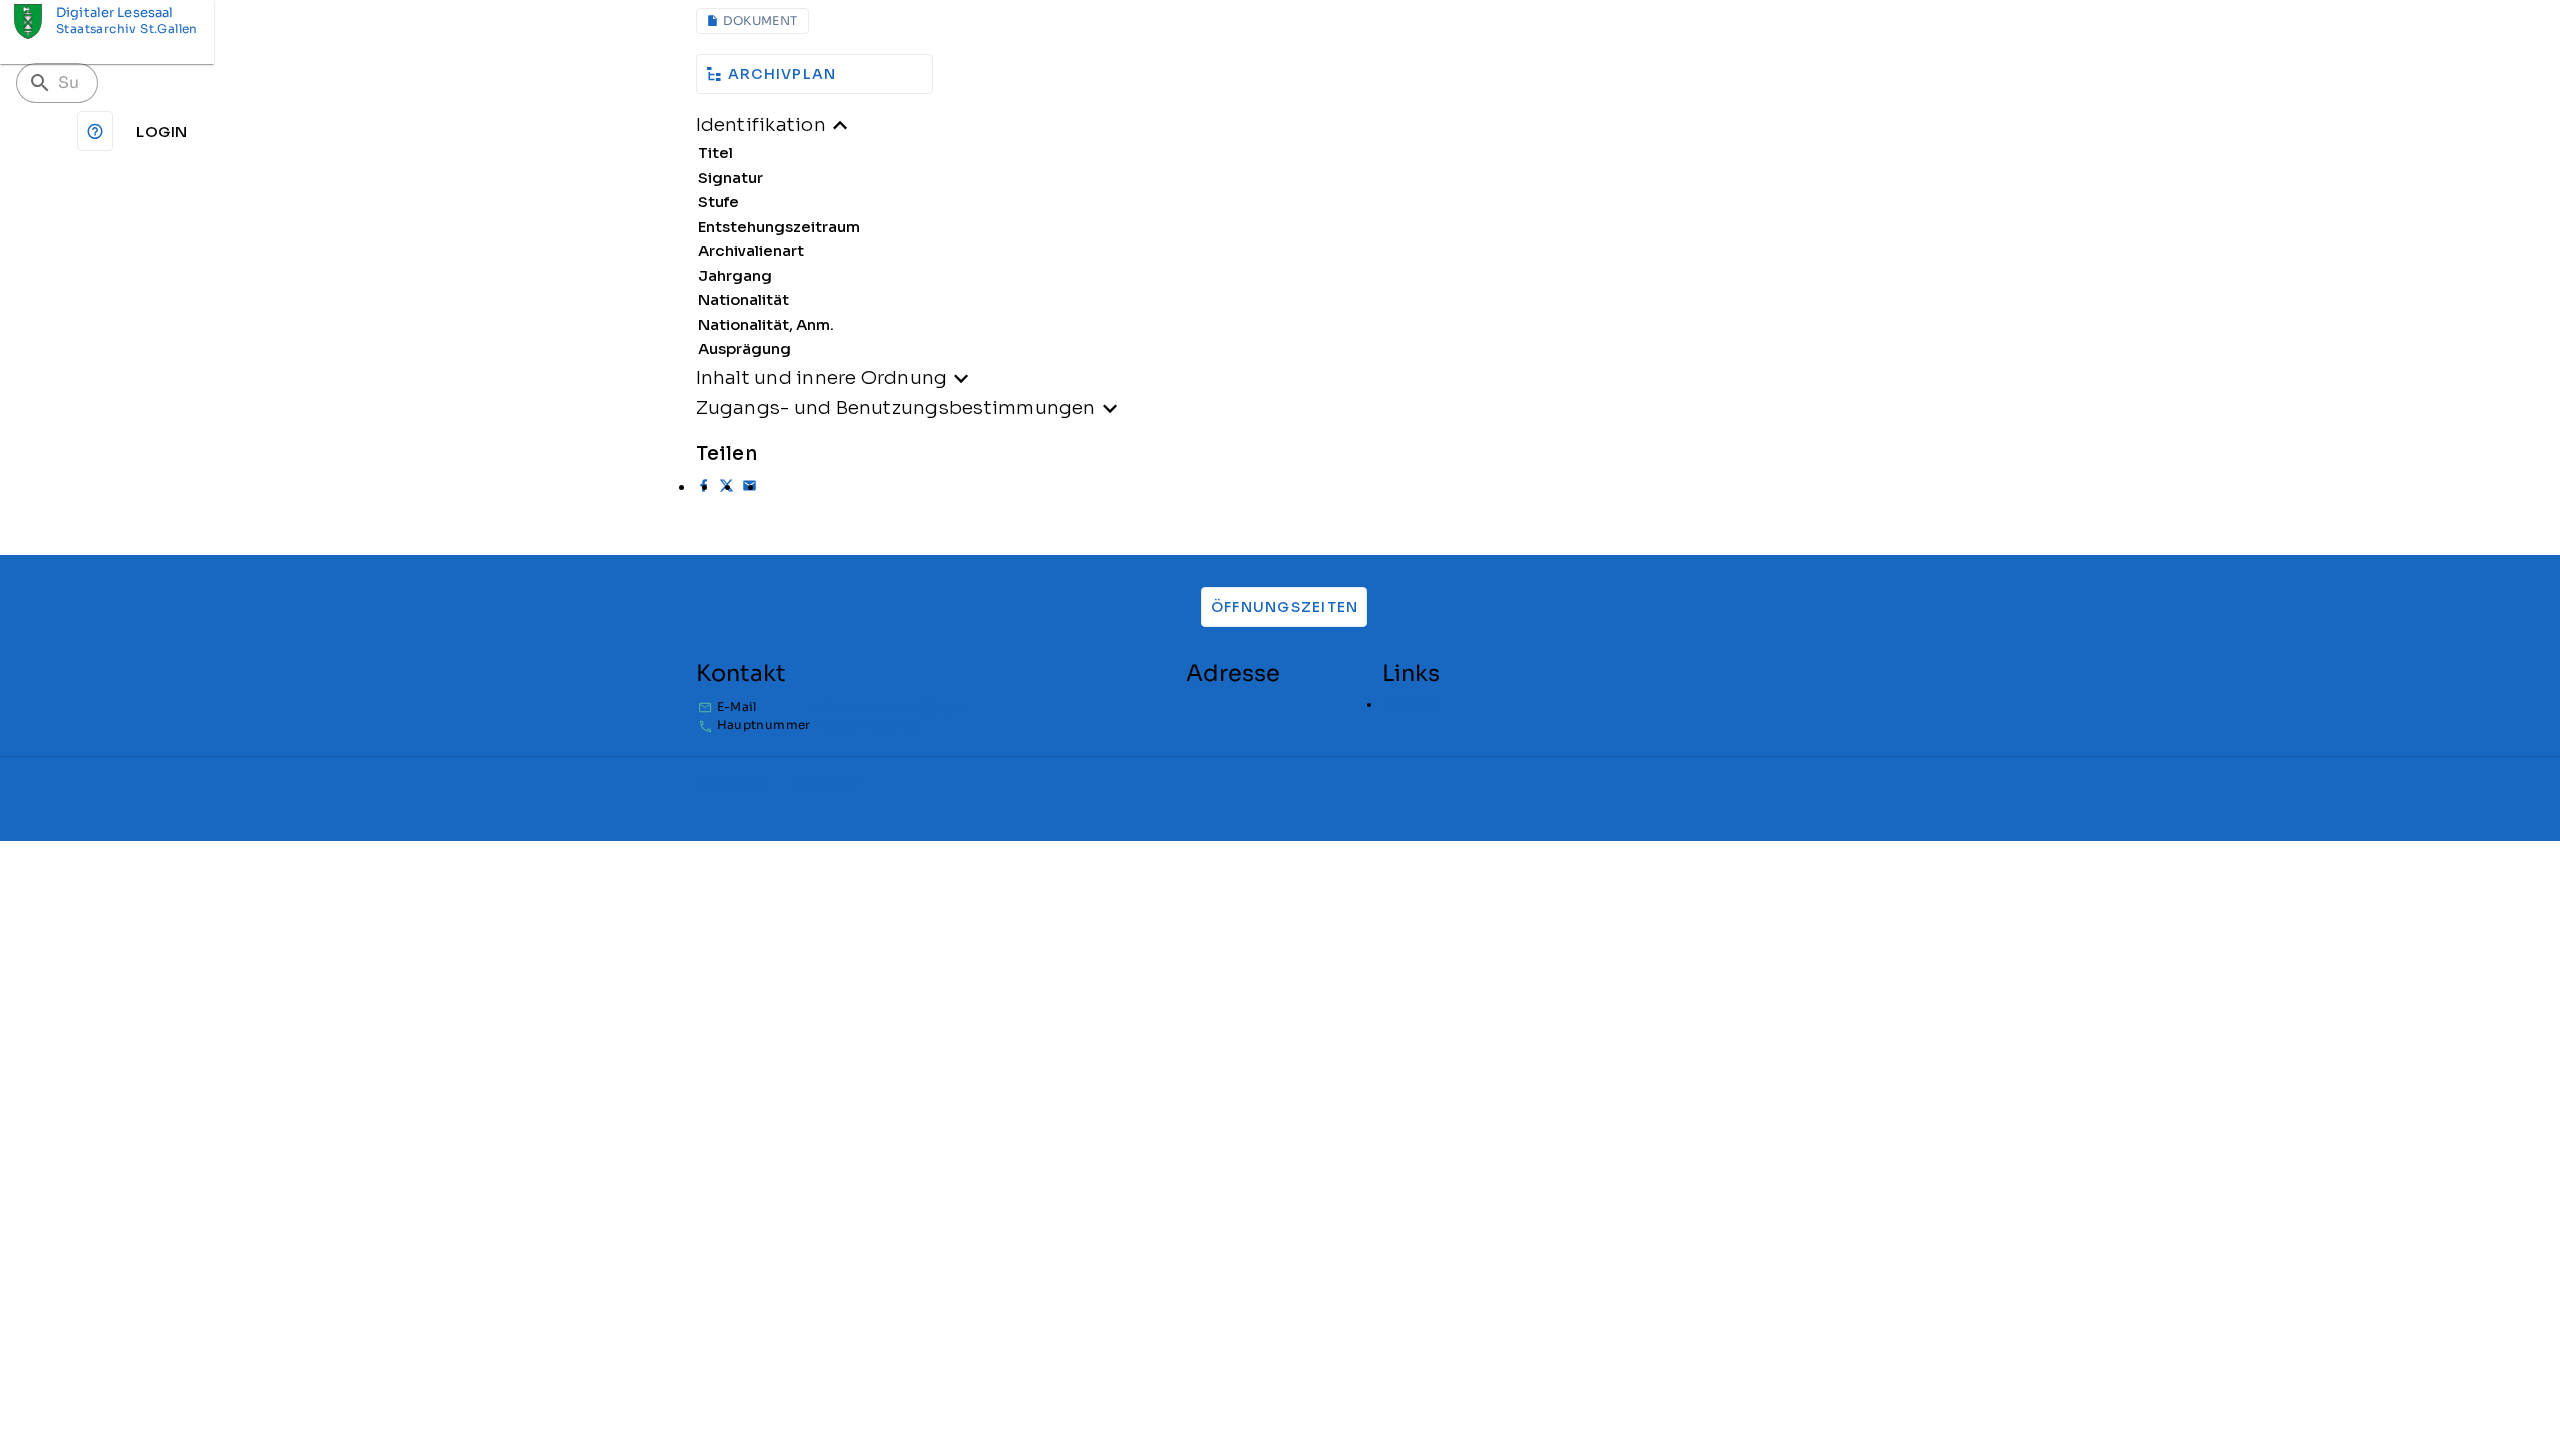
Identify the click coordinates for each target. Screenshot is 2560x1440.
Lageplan (1411, 704)
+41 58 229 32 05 (865, 725)
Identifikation (761, 124)
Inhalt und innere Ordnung (822, 377)
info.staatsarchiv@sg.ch (891, 706)
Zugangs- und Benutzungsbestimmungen (896, 407)
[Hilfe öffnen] (95, 131)
